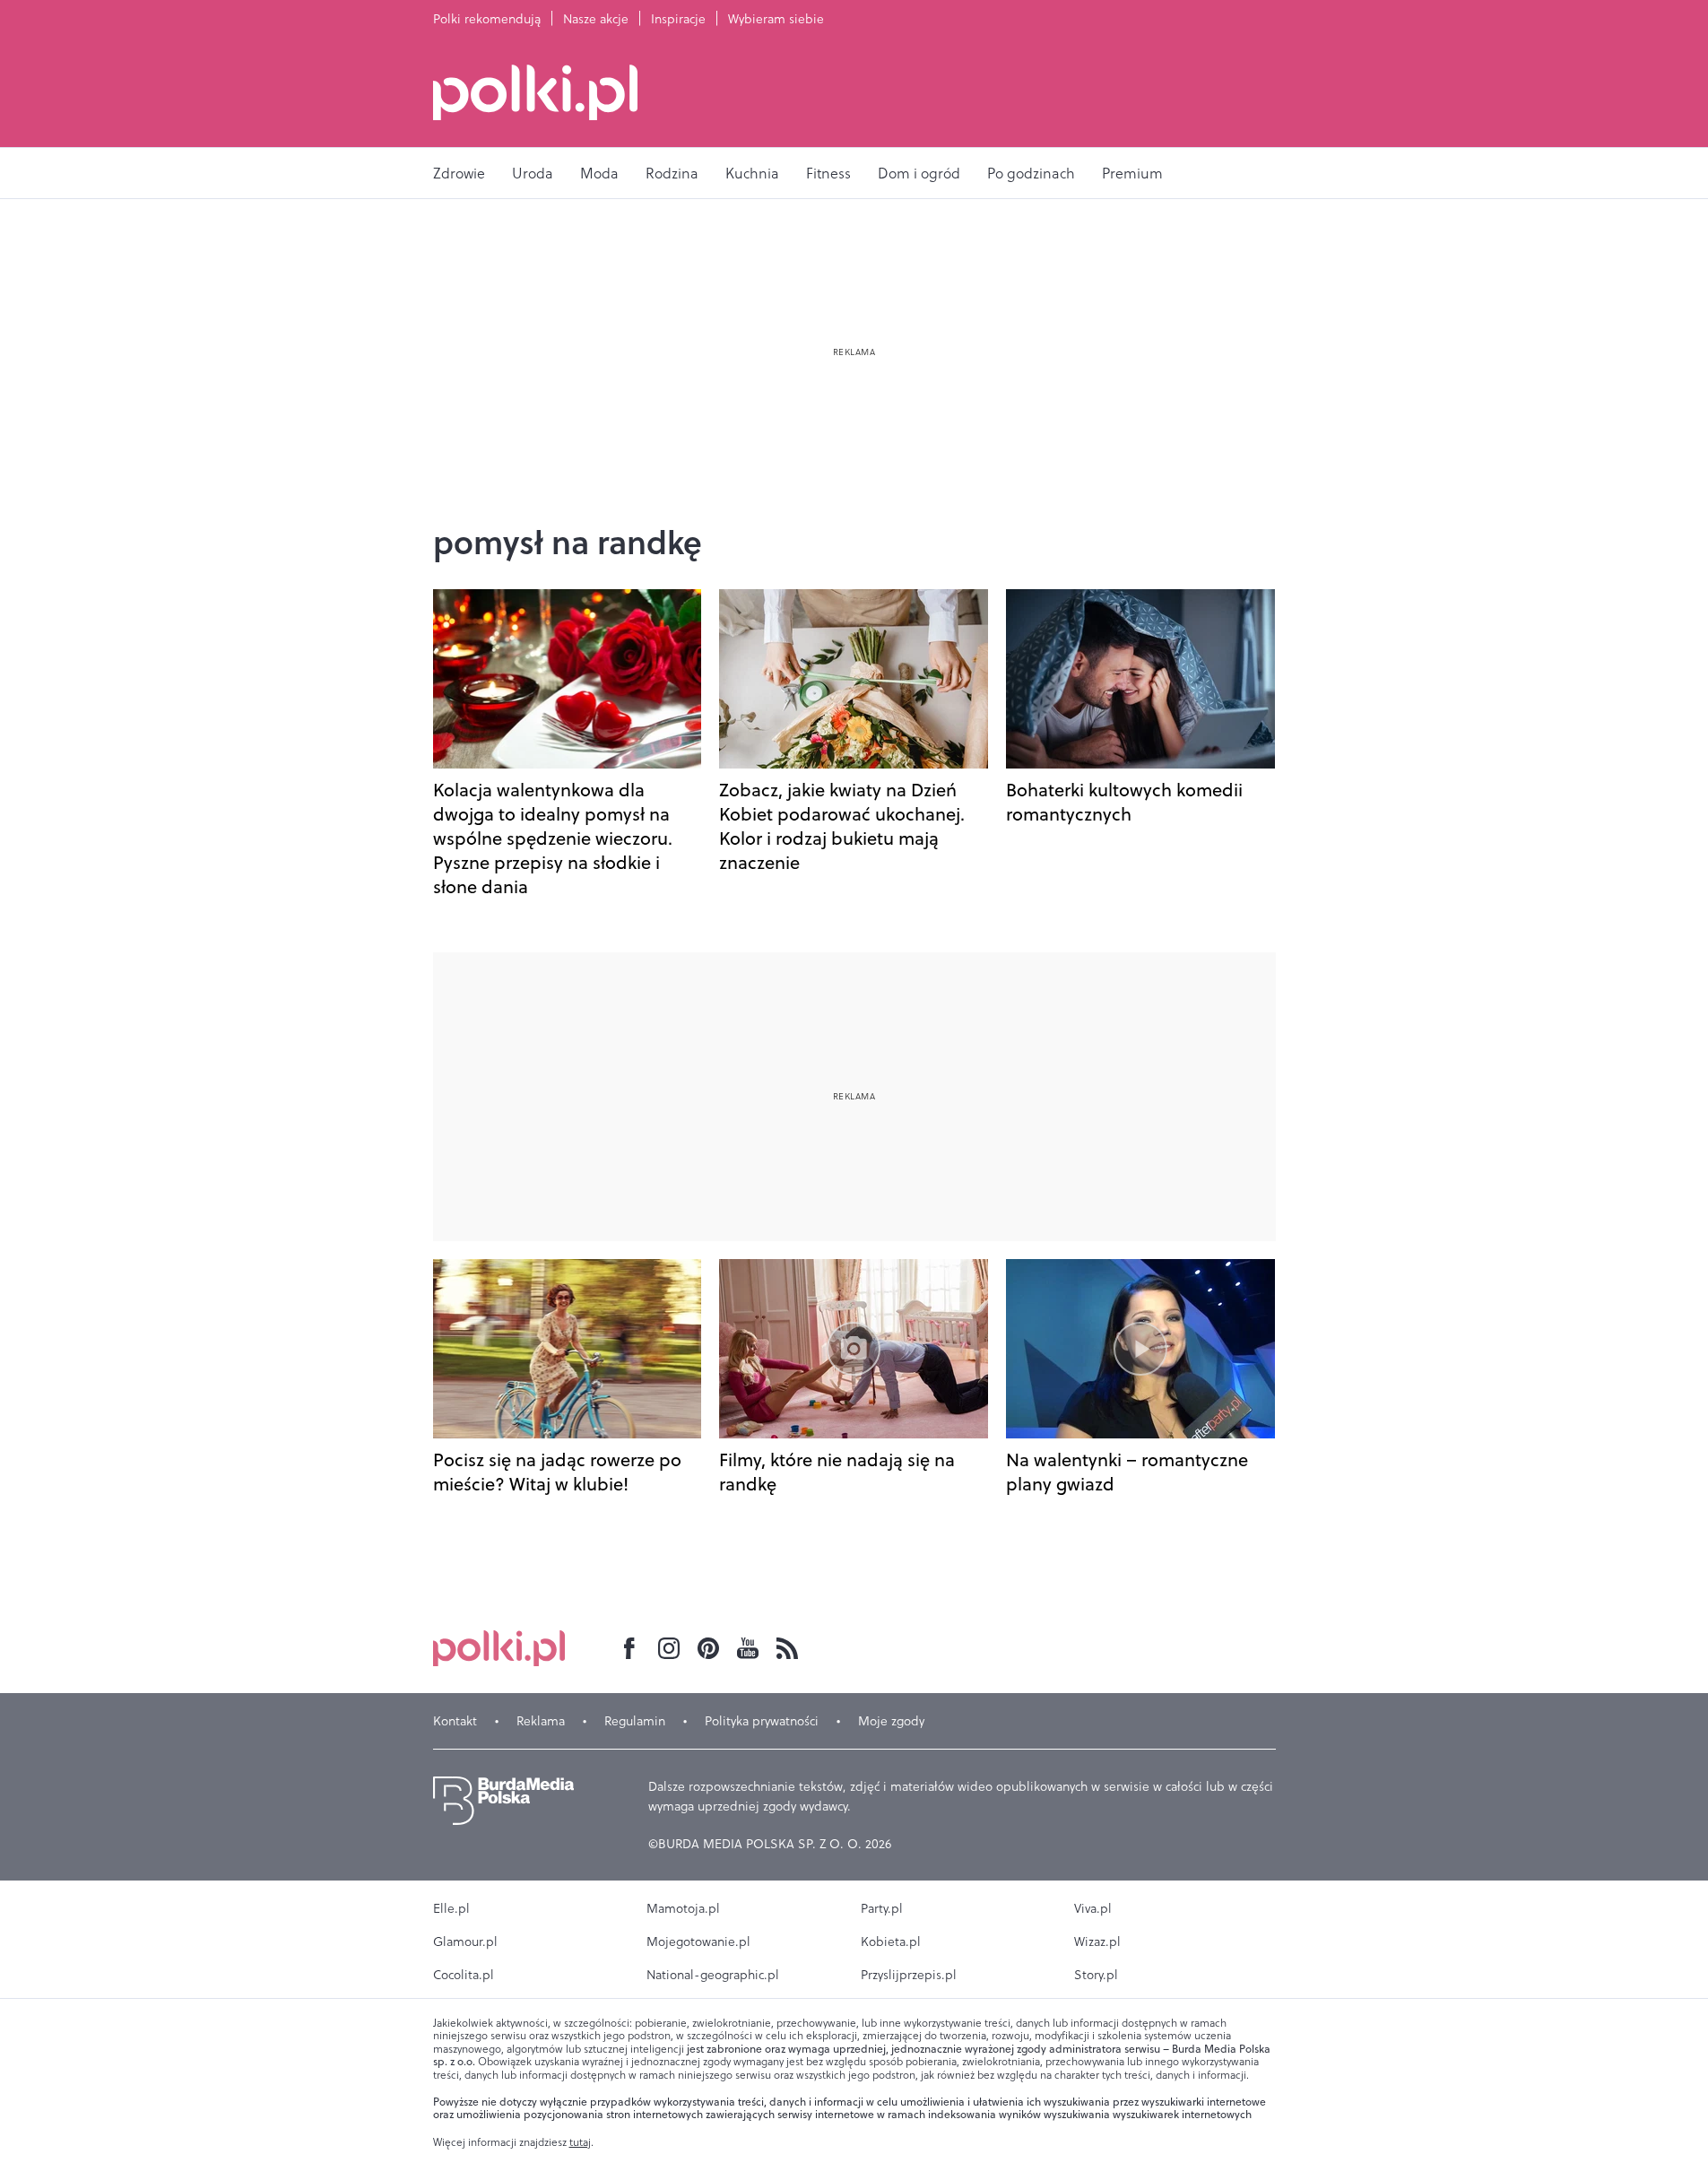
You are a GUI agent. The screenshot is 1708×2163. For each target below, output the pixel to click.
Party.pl (882, 1908)
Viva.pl (1093, 1908)
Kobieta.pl (891, 1941)
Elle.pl (451, 1908)
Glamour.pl (465, 1941)
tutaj (580, 2142)
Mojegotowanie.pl (698, 1941)
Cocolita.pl (464, 1975)
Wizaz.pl (1097, 1941)
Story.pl (1096, 1975)
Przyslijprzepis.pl (909, 1975)
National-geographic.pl (713, 1975)
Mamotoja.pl (683, 1908)
